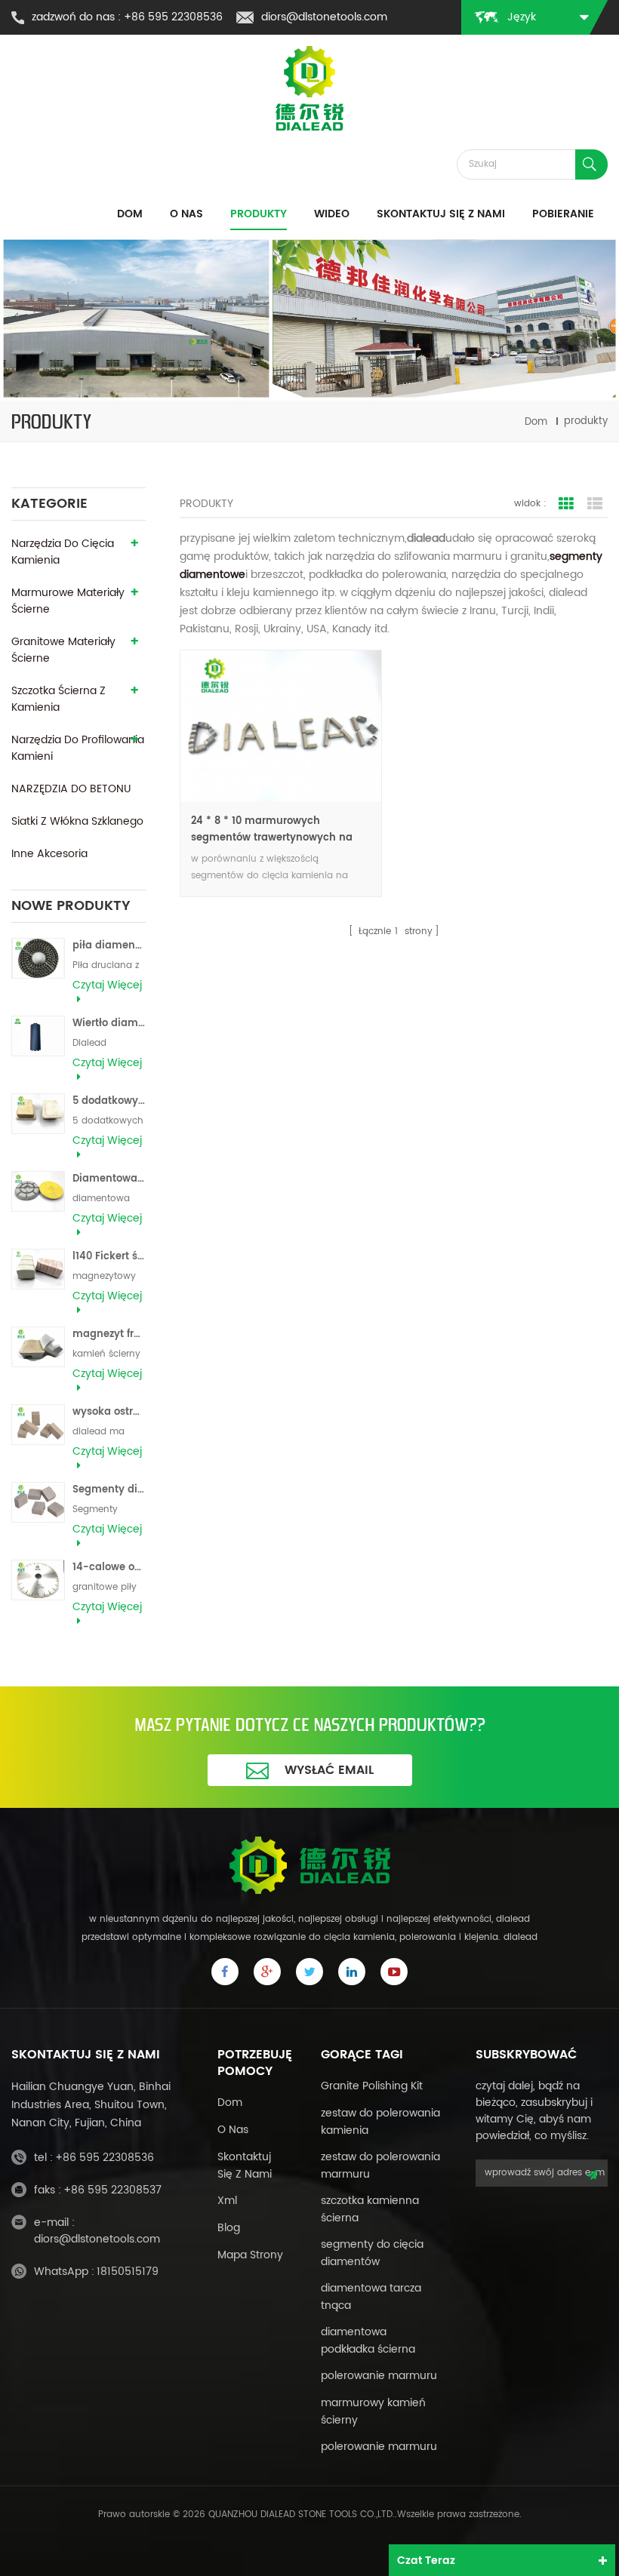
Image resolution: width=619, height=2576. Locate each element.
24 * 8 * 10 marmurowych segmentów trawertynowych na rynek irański (272, 830)
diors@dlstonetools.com (324, 17)
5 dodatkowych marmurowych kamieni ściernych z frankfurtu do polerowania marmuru (109, 1101)
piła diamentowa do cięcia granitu (109, 946)
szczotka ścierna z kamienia (59, 699)
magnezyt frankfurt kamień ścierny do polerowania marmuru (109, 1334)
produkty (259, 214)
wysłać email (329, 1770)
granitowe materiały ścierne (63, 650)
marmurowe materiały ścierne (68, 601)
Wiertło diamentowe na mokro (109, 1024)
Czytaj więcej (107, 985)
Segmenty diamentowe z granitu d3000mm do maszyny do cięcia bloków (109, 1490)
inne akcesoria (49, 854)
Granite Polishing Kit (372, 2086)
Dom (130, 214)
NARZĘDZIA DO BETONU (71, 789)
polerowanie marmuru (379, 2376)
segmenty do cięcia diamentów (372, 2253)
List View (595, 504)
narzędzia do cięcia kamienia (63, 552)
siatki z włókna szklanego (77, 821)
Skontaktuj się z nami (441, 214)
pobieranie (563, 214)
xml (227, 2201)
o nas (233, 2130)
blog (229, 2228)
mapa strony (250, 2255)
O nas (186, 214)
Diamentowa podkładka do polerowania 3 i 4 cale (109, 1179)
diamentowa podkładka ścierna (368, 2341)
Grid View (566, 504)
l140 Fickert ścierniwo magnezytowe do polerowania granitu (109, 1257)
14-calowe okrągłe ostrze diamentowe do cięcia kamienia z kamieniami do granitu (109, 1568)
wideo (332, 214)
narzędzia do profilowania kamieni (78, 748)
